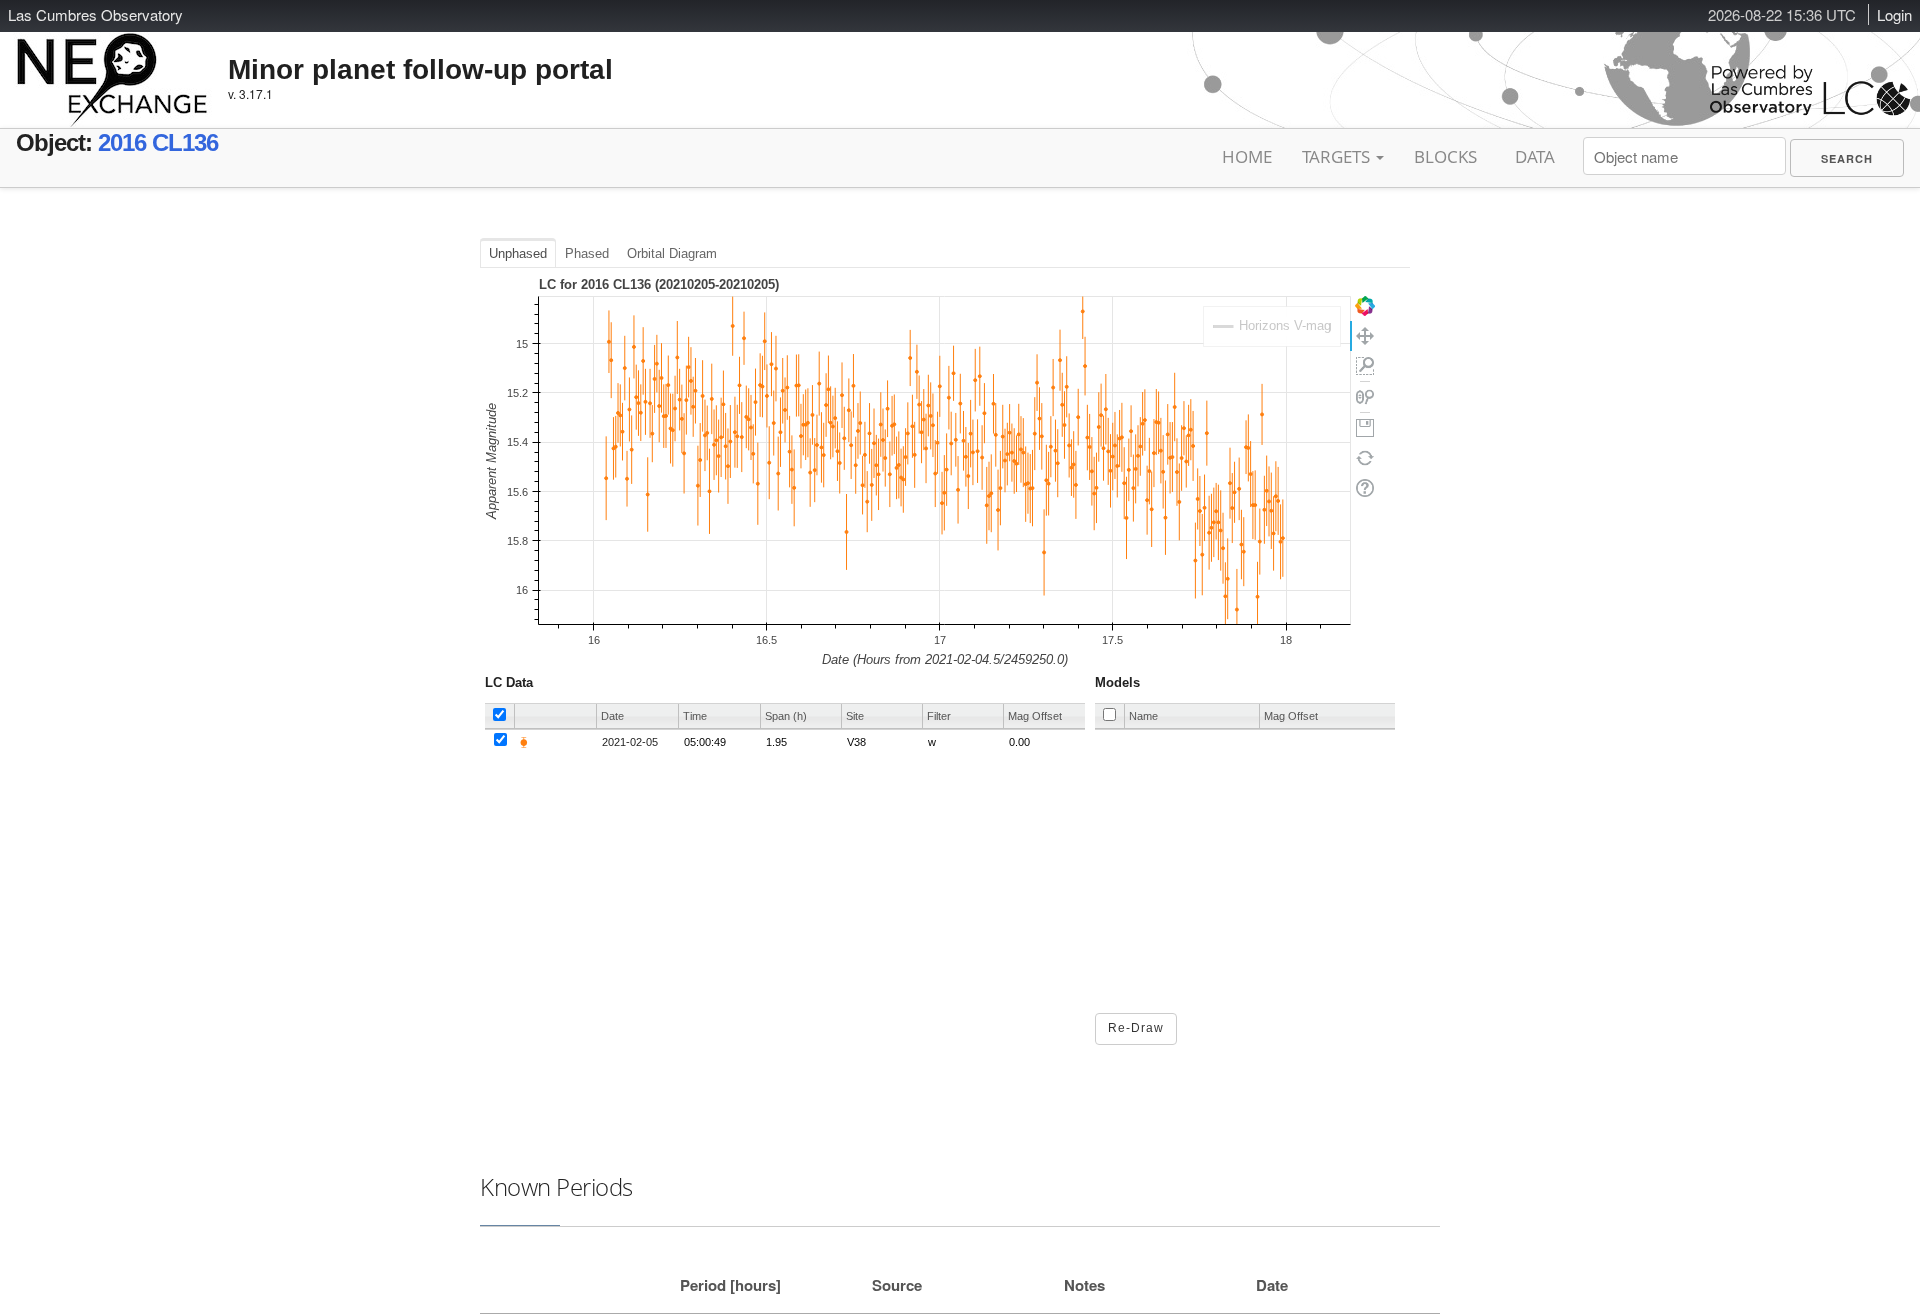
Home (1247, 156)
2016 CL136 (158, 142)
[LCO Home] (1810, 110)
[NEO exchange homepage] (112, 64)
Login (1894, 14)
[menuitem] (1847, 158)
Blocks (1445, 156)
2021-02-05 (630, 742)
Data (1535, 156)
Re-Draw (1136, 1028)
